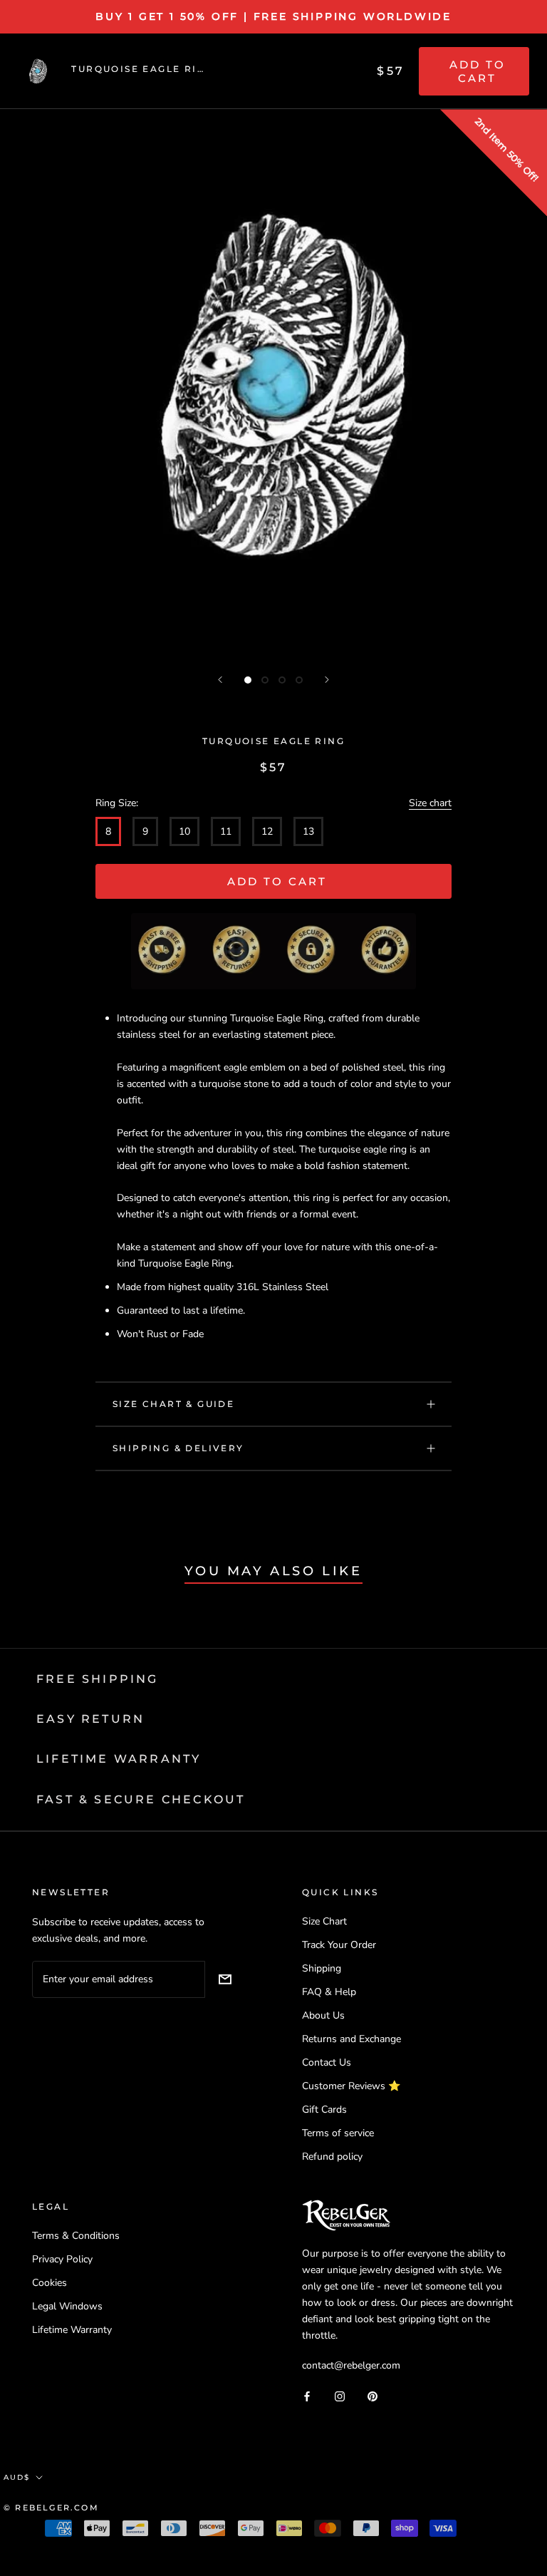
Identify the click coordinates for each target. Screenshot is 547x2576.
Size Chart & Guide (173, 1404)
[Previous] (220, 680)
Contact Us (327, 2062)
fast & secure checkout (141, 1799)
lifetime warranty (119, 1759)
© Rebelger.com (51, 2508)
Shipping (322, 1968)
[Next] (327, 680)
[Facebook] (307, 2395)
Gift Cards (324, 2109)
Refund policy (332, 2157)
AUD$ (17, 2477)
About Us (323, 2015)
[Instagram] (340, 2395)
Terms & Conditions (76, 2236)
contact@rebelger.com (351, 2365)
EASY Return (90, 1719)
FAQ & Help (329, 1992)
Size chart (430, 803)
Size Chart (324, 1921)
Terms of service (338, 2133)
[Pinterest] (373, 2395)
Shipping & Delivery (178, 1448)
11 (226, 831)
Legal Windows (67, 2306)
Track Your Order (339, 1945)
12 (267, 831)
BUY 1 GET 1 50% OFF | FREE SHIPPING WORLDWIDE (273, 16)
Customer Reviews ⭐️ (351, 2086)
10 (184, 831)
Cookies (50, 2283)
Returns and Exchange (351, 2039)
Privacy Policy (62, 2259)
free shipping (98, 1679)
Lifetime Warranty (72, 2330)
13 (308, 831)
